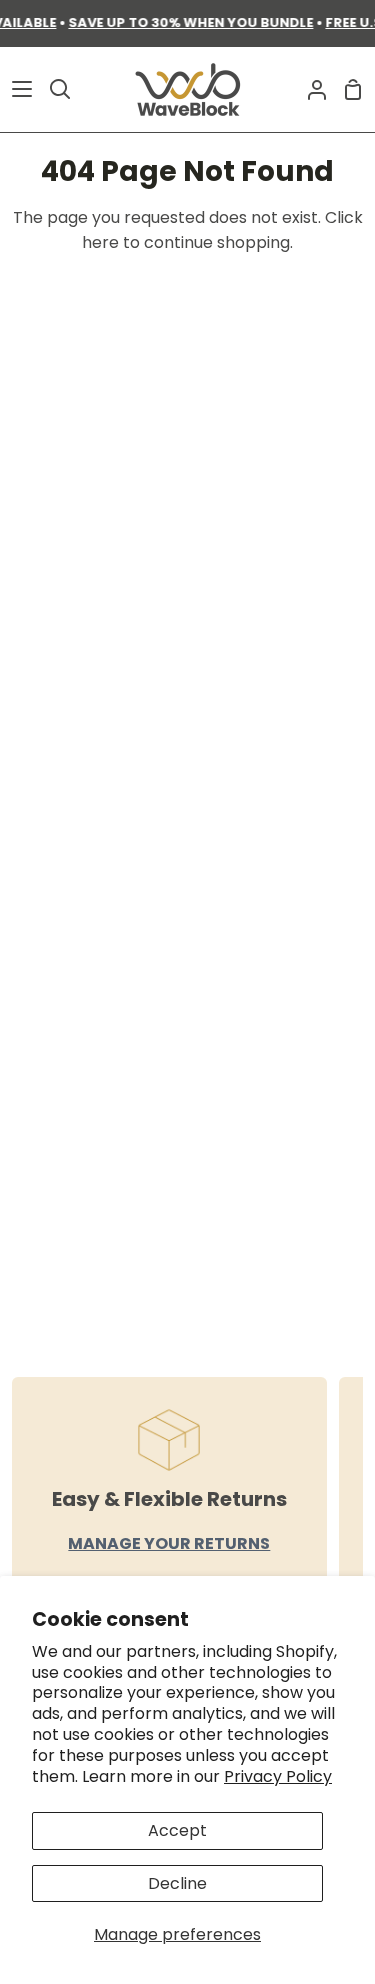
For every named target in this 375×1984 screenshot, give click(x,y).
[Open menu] (17, 89)
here (100, 242)
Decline (177, 1883)
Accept (177, 1830)
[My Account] (309, 89)
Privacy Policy (278, 1776)
